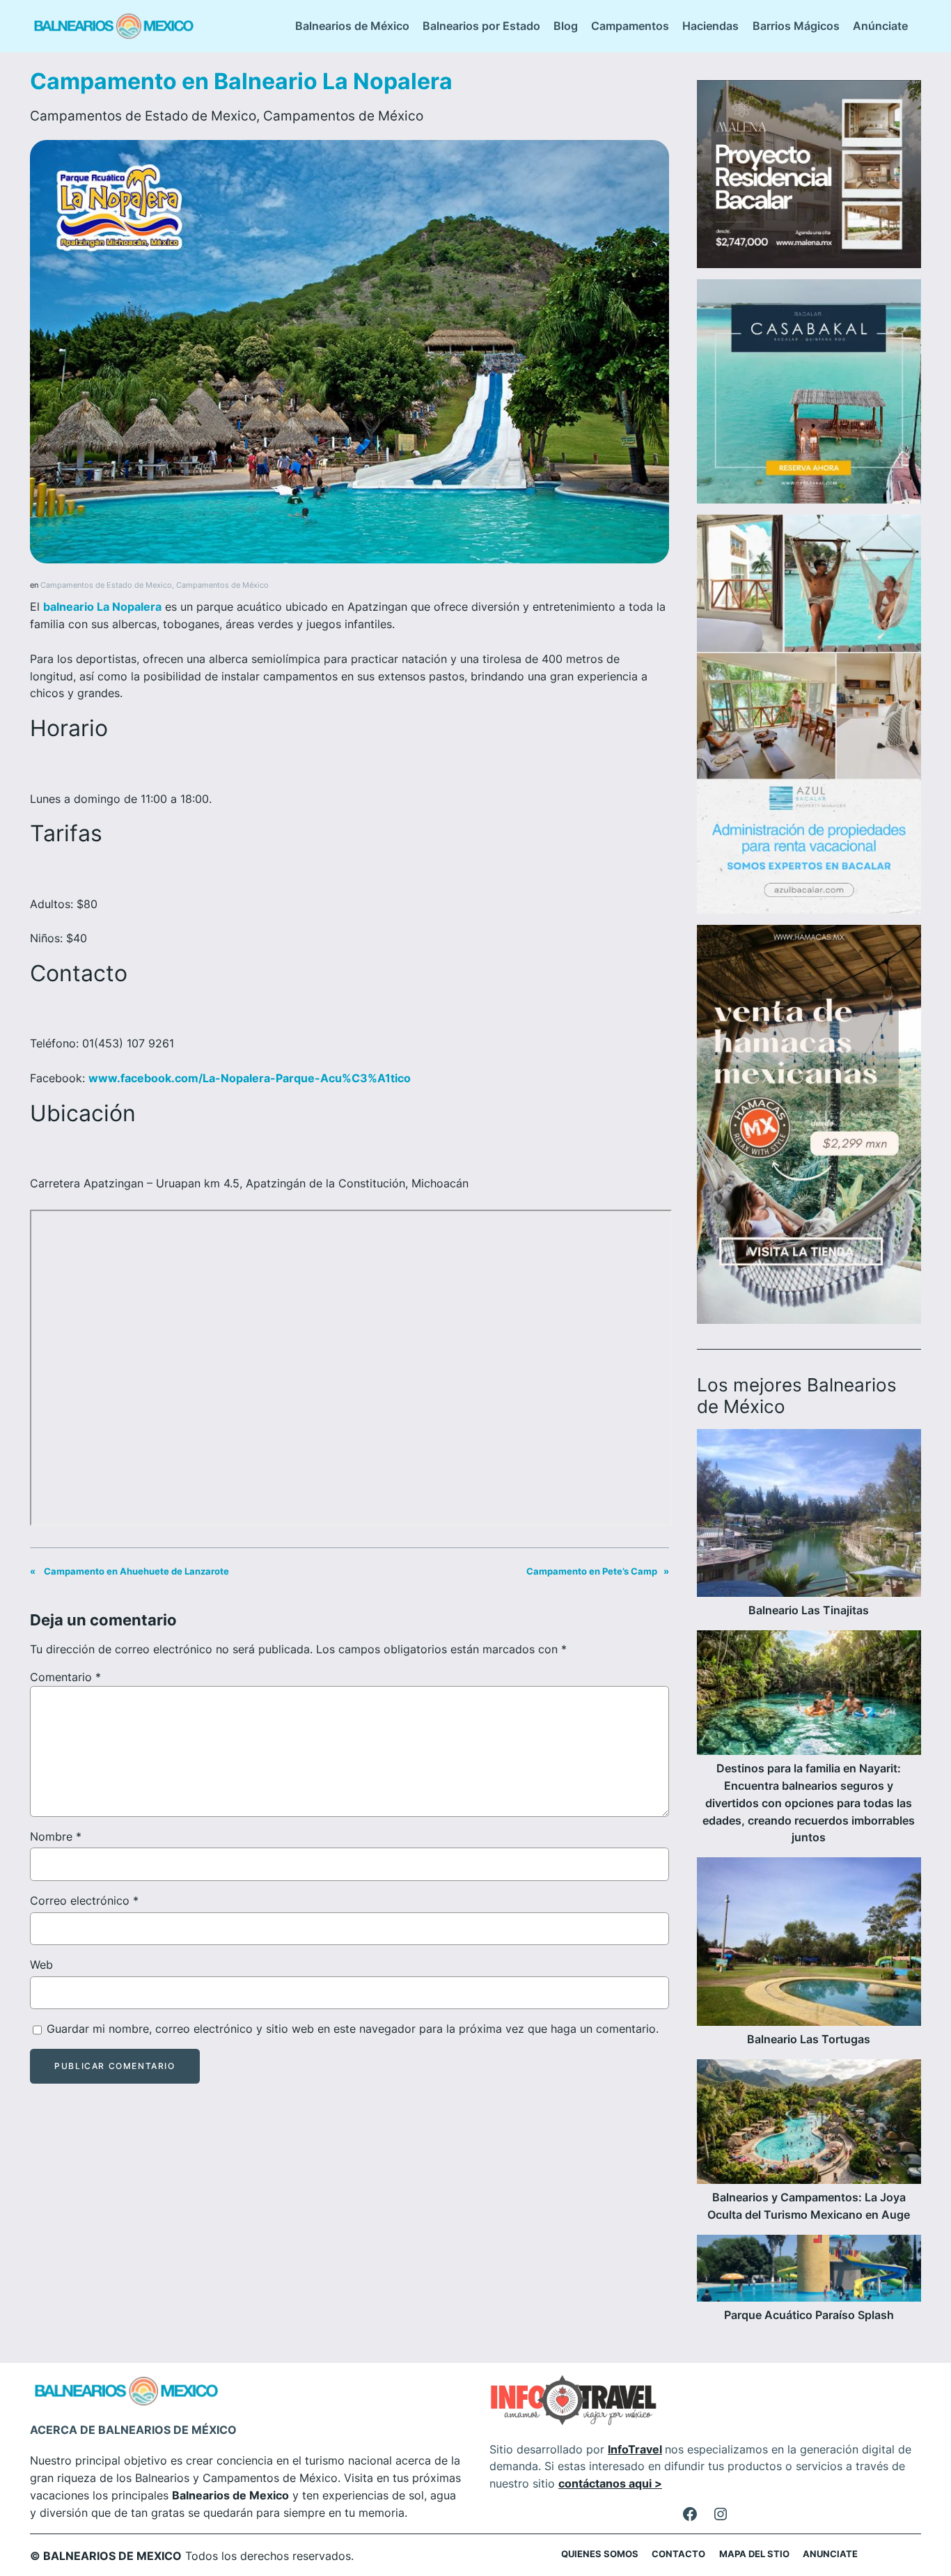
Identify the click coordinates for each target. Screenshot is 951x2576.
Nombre (56, 1836)
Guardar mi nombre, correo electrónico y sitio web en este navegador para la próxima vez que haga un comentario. (353, 2029)
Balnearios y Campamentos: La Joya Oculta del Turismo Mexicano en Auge (809, 2206)
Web (41, 1965)
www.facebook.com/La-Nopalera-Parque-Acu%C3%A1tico (250, 1078)
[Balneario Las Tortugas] (809, 1944)
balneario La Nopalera (102, 607)
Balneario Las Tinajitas (809, 1610)
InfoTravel (635, 2449)
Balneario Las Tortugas (809, 2039)
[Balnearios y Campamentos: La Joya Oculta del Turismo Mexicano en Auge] (809, 2124)
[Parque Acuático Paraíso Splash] (809, 2271)
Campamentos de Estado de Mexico (143, 116)
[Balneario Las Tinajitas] (809, 1516)
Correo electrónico (84, 1900)
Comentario (65, 1677)
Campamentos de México (343, 116)
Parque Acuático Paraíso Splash (809, 2315)
